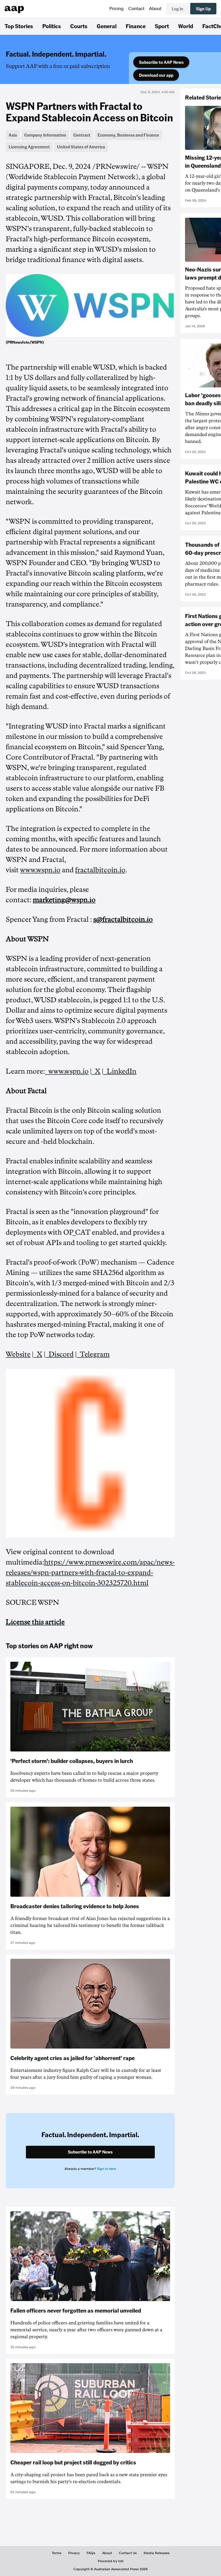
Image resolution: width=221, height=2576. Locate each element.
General (107, 26)
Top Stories (19, 26)
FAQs (91, 2553)
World (186, 26)
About (155, 9)
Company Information (45, 135)
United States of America (81, 147)
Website (18, 1354)
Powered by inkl (111, 2561)
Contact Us (128, 2553)
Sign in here (106, 2169)
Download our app (156, 75)
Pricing (117, 9)
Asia (13, 135)
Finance (136, 26)
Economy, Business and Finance (128, 135)
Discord (59, 1354)
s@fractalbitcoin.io (123, 919)
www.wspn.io (40, 870)
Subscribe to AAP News (161, 62)
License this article (35, 1622)
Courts (79, 26)
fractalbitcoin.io (100, 870)
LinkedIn (120, 1071)
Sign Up (203, 9)
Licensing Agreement (29, 147)
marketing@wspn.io (64, 900)
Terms (57, 2553)
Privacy (74, 2553)
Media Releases (157, 2553)
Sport (162, 26)
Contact (136, 9)
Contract (82, 135)
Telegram (93, 1354)
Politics (52, 26)
